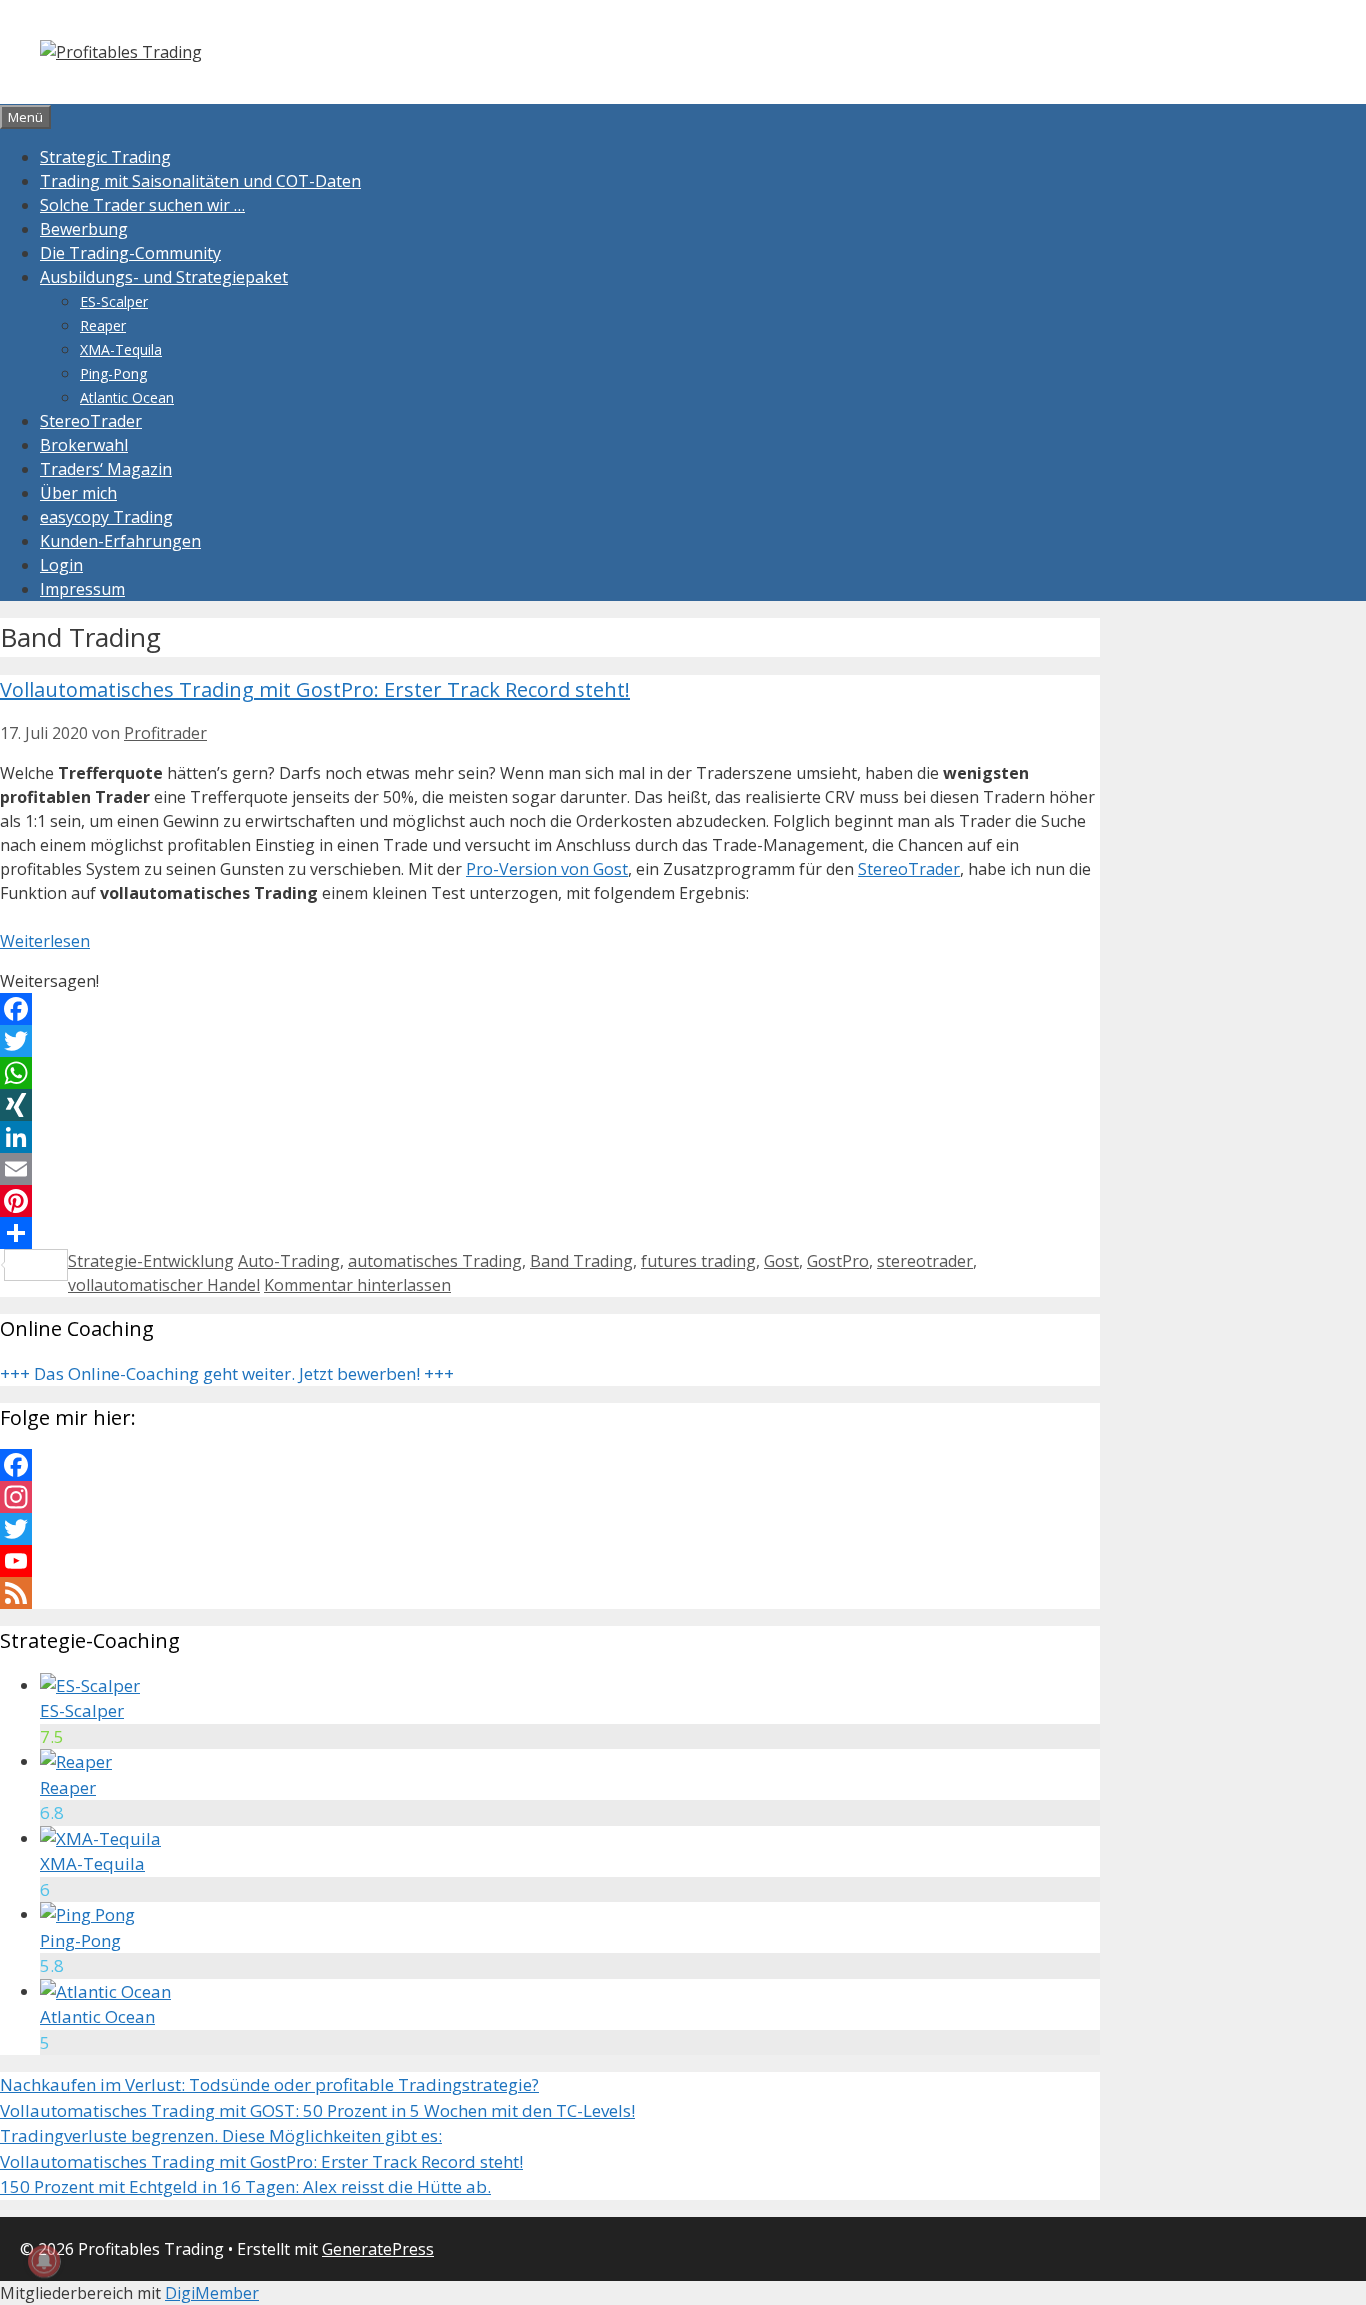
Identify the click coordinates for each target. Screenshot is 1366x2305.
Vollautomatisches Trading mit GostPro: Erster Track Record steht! (315, 689)
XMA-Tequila (121, 349)
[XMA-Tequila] (100, 1838)
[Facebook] (550, 1009)
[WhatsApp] (550, 1073)
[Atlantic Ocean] (105, 1991)
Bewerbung (84, 229)
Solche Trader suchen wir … (142, 205)
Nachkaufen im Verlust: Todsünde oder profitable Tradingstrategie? (269, 2084)
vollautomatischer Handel (164, 1285)
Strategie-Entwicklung (151, 1261)
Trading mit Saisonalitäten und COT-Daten (200, 181)
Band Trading (581, 1261)
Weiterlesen (45, 941)
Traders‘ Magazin (106, 469)
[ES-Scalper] (90, 1685)
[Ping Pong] (87, 1914)
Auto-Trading (289, 1261)
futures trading (698, 1261)
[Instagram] (550, 1497)
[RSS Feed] (550, 1593)
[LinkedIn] (550, 1137)
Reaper (103, 325)
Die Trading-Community (130, 253)
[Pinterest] (550, 1201)
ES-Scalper (114, 301)
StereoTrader (91, 421)
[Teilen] (550, 1233)
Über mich (78, 493)
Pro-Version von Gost (547, 869)
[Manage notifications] (44, 2261)
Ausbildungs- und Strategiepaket (164, 277)
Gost (781, 1261)
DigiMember (212, 2293)
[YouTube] (550, 1561)
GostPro (838, 1261)
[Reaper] (76, 1761)
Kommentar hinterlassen (357, 1285)
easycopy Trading (106, 517)
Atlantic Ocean (127, 397)
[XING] (550, 1105)
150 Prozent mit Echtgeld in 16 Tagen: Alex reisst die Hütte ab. (245, 2186)
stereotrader (925, 1261)
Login (61, 565)
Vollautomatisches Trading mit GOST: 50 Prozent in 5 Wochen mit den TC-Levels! (317, 2110)
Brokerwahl (84, 445)
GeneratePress (378, 2249)
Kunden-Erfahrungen (120, 541)
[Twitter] (550, 1041)
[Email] (550, 1169)
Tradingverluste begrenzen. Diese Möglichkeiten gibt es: (221, 2135)
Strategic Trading (105, 157)
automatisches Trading (435, 1261)
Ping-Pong (113, 373)
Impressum (82, 589)
